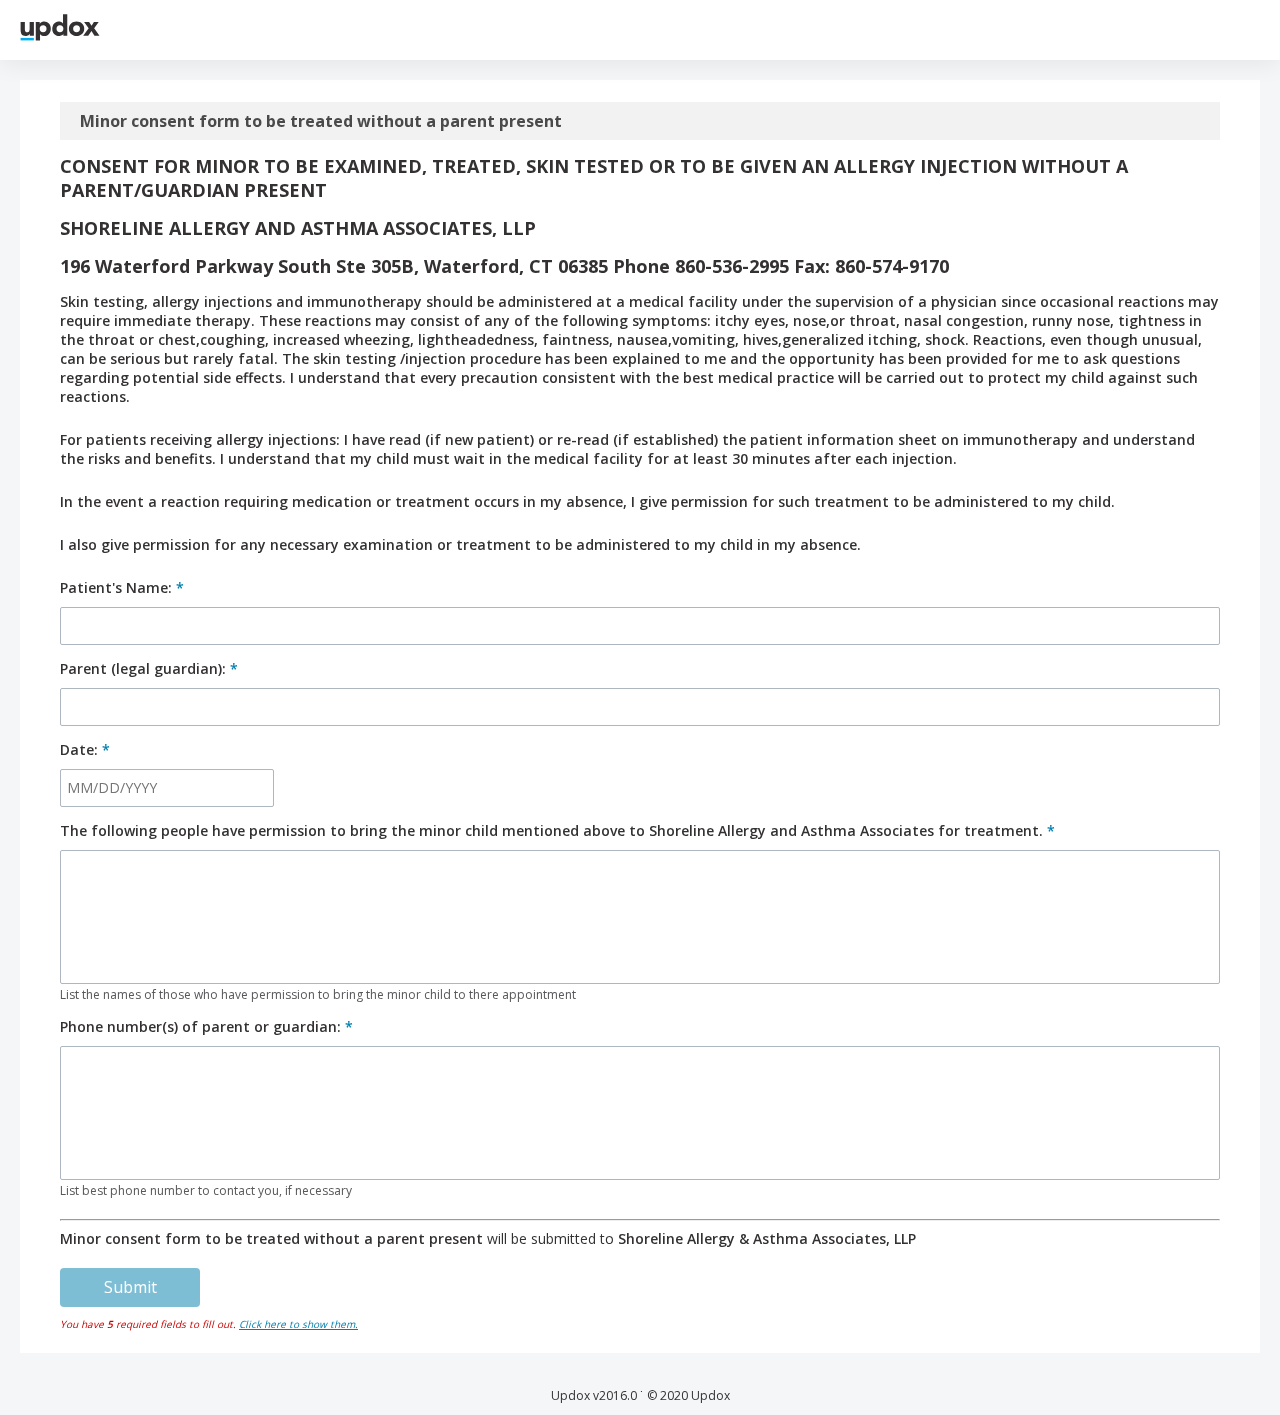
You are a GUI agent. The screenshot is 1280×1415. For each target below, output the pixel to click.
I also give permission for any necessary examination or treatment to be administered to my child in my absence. (460, 544)
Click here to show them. (298, 1324)
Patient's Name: (122, 587)
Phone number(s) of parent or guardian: (206, 1026)
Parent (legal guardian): (149, 668)
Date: (85, 749)
